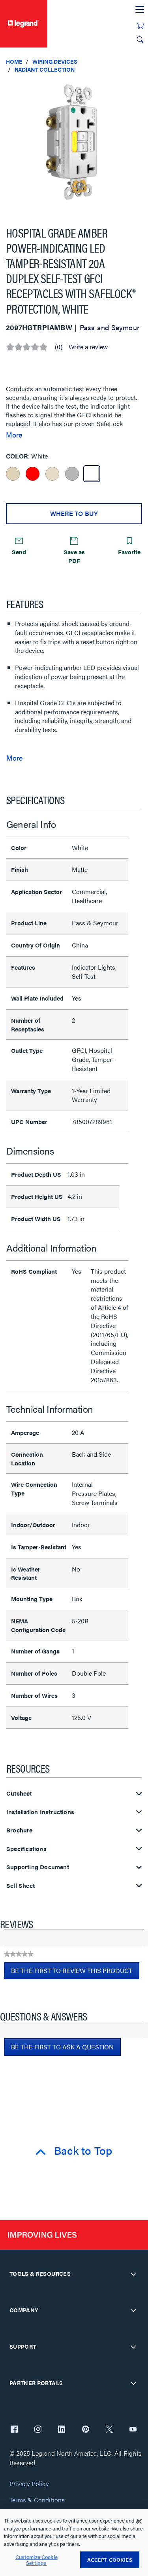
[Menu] (140, 10)
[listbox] (74, 146)
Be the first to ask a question (62, 2047)
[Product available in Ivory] (13, 474)
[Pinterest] (86, 2430)
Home (14, 61)
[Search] (140, 40)
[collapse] (133, 2274)
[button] (140, 87)
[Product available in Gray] (72, 474)
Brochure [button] (20, 1830)
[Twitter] (109, 2430)
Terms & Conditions (37, 2500)
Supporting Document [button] (38, 1867)
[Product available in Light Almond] (52, 474)
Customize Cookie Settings (37, 2560)
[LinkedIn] (62, 2430)
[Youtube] (133, 2430)
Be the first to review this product (75, 1973)
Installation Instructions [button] (40, 1812)
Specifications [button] (26, 1849)
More (14, 435)
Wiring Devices (55, 61)
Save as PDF (74, 556)
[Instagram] (38, 2430)
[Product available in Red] (33, 474)
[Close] (139, 2521)
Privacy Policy (29, 2484)
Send (19, 552)
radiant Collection (45, 69)
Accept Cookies (110, 2560)
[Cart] (140, 26)
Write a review (88, 347)
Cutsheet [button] (19, 1793)
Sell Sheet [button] (21, 1886)
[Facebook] (14, 2430)
